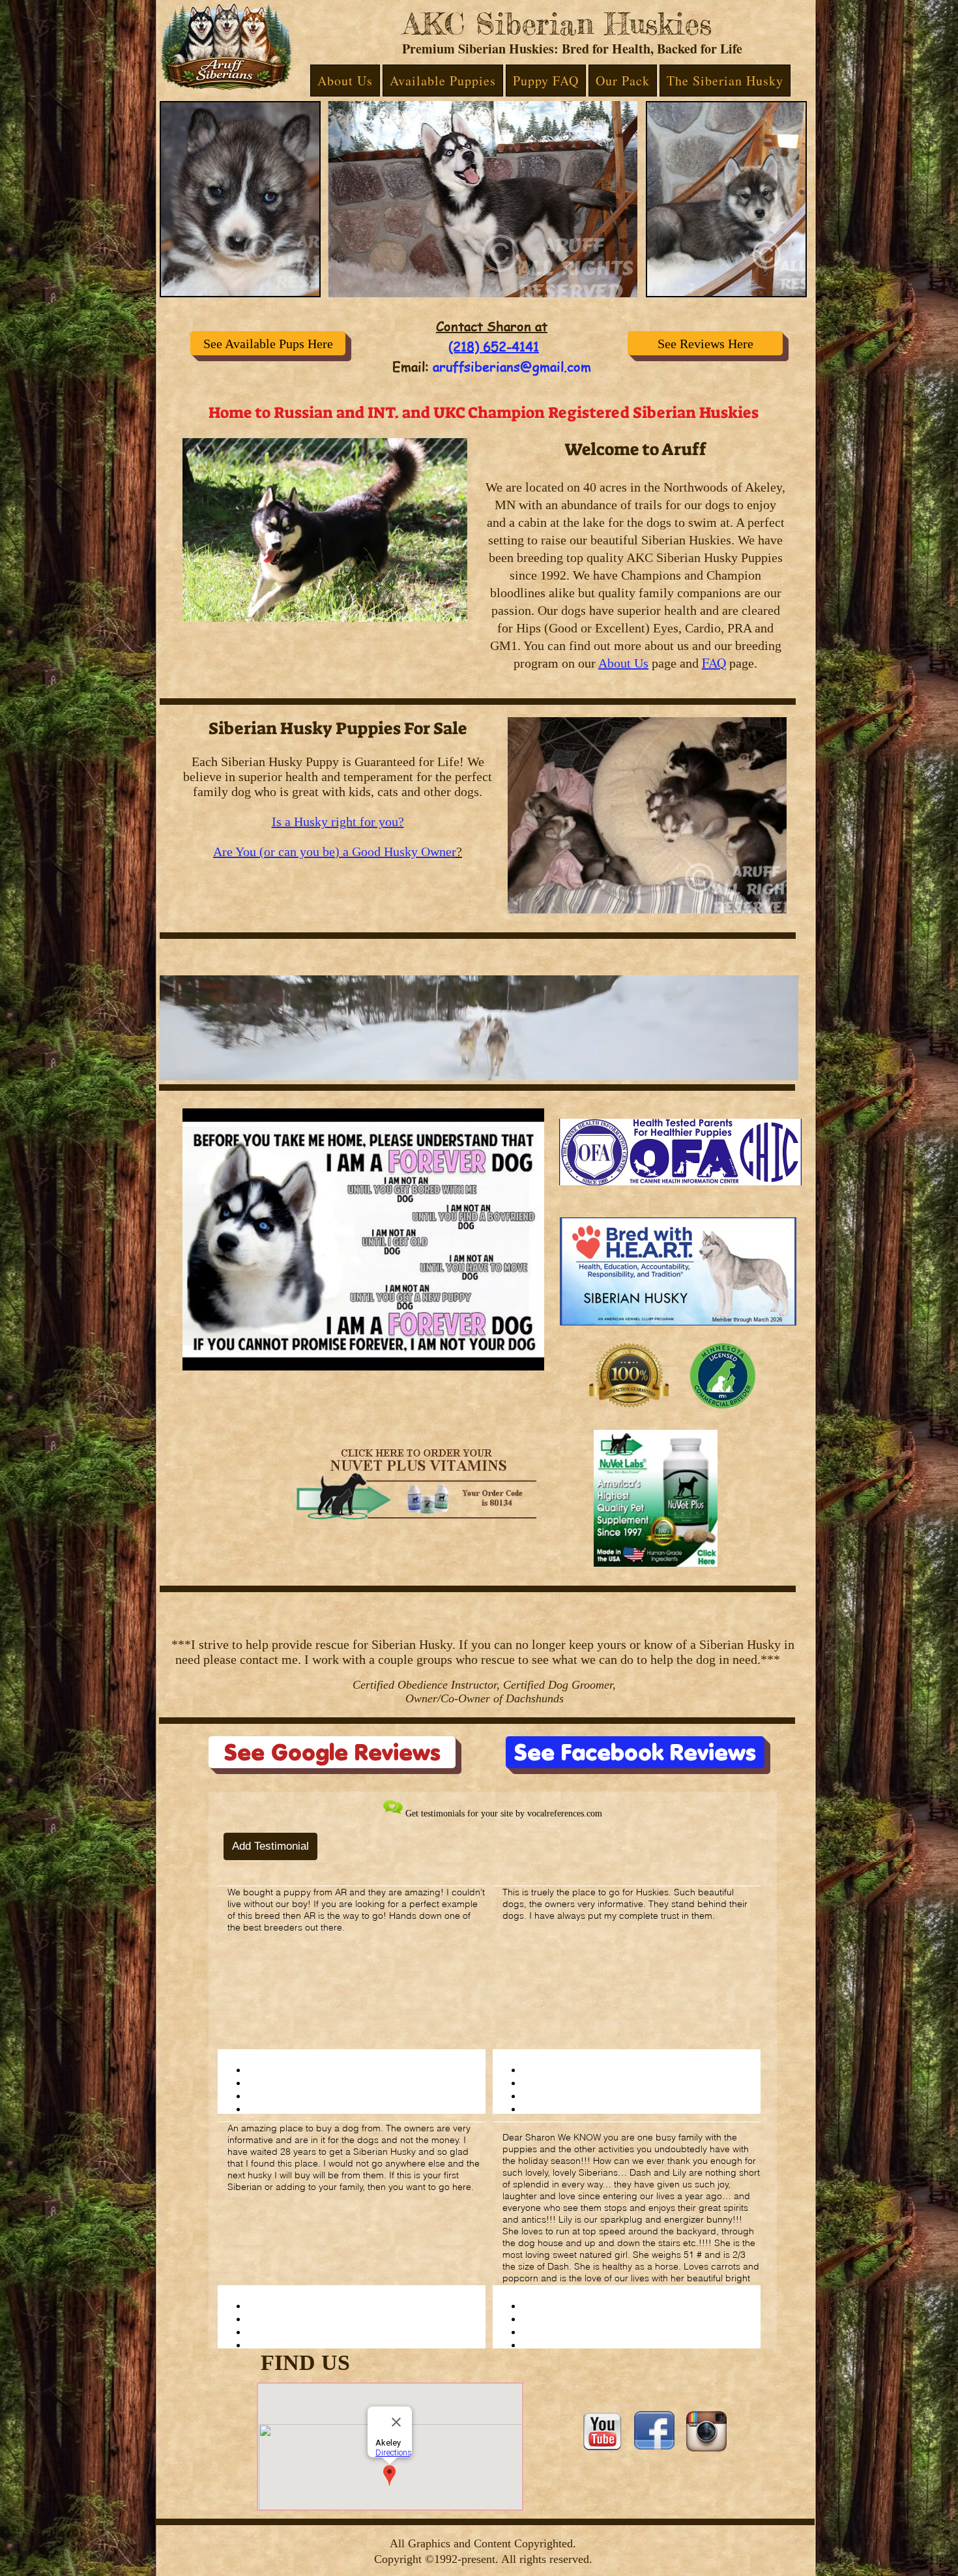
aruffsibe (461, 367)
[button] (345, 81)
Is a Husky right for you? (338, 822)
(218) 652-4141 (494, 347)
